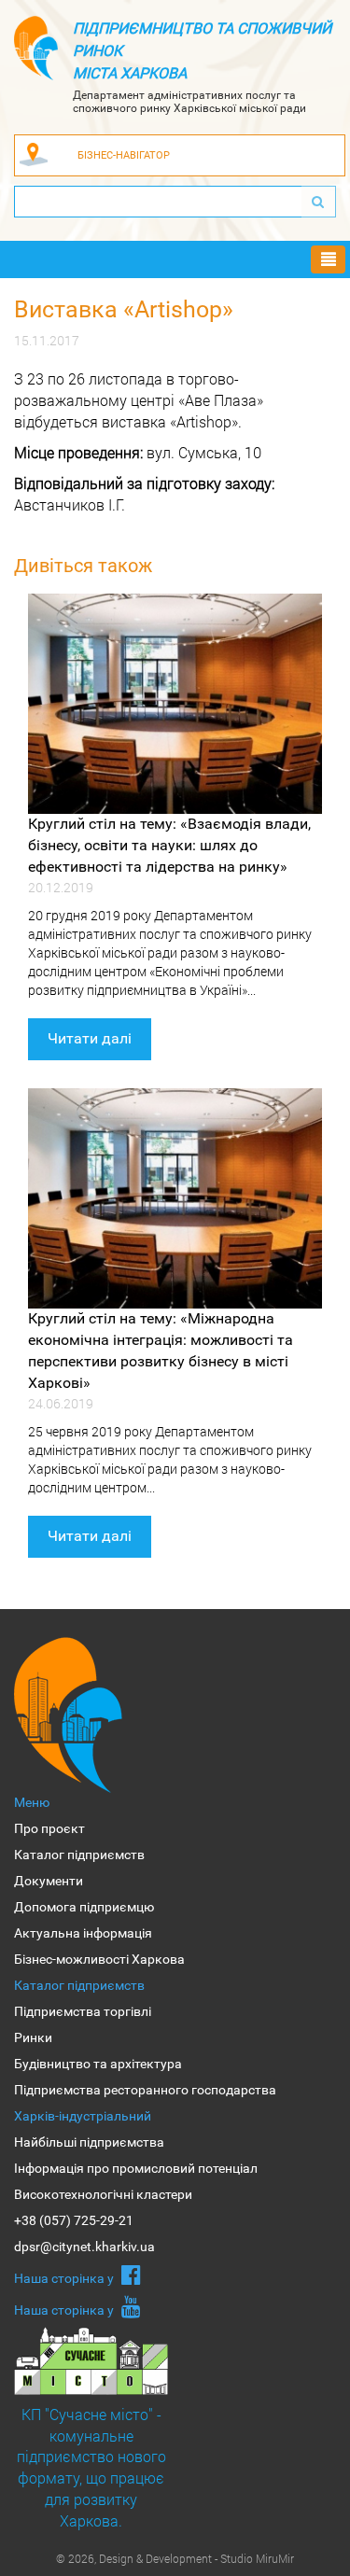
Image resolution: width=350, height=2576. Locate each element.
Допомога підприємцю (84, 1907)
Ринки (33, 2037)
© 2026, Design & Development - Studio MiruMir (175, 2558)
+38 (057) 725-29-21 (74, 2220)
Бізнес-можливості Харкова (99, 1959)
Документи (49, 1881)
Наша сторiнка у (65, 2278)
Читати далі (90, 1038)
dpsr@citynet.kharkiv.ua (84, 2247)
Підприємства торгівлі (83, 2011)
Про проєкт (49, 1828)
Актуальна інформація (83, 1933)
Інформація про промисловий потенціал (136, 2168)
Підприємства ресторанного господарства (145, 2090)
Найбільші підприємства (89, 2142)
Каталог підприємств (79, 1855)
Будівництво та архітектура (98, 2064)
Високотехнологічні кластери (103, 2194)
